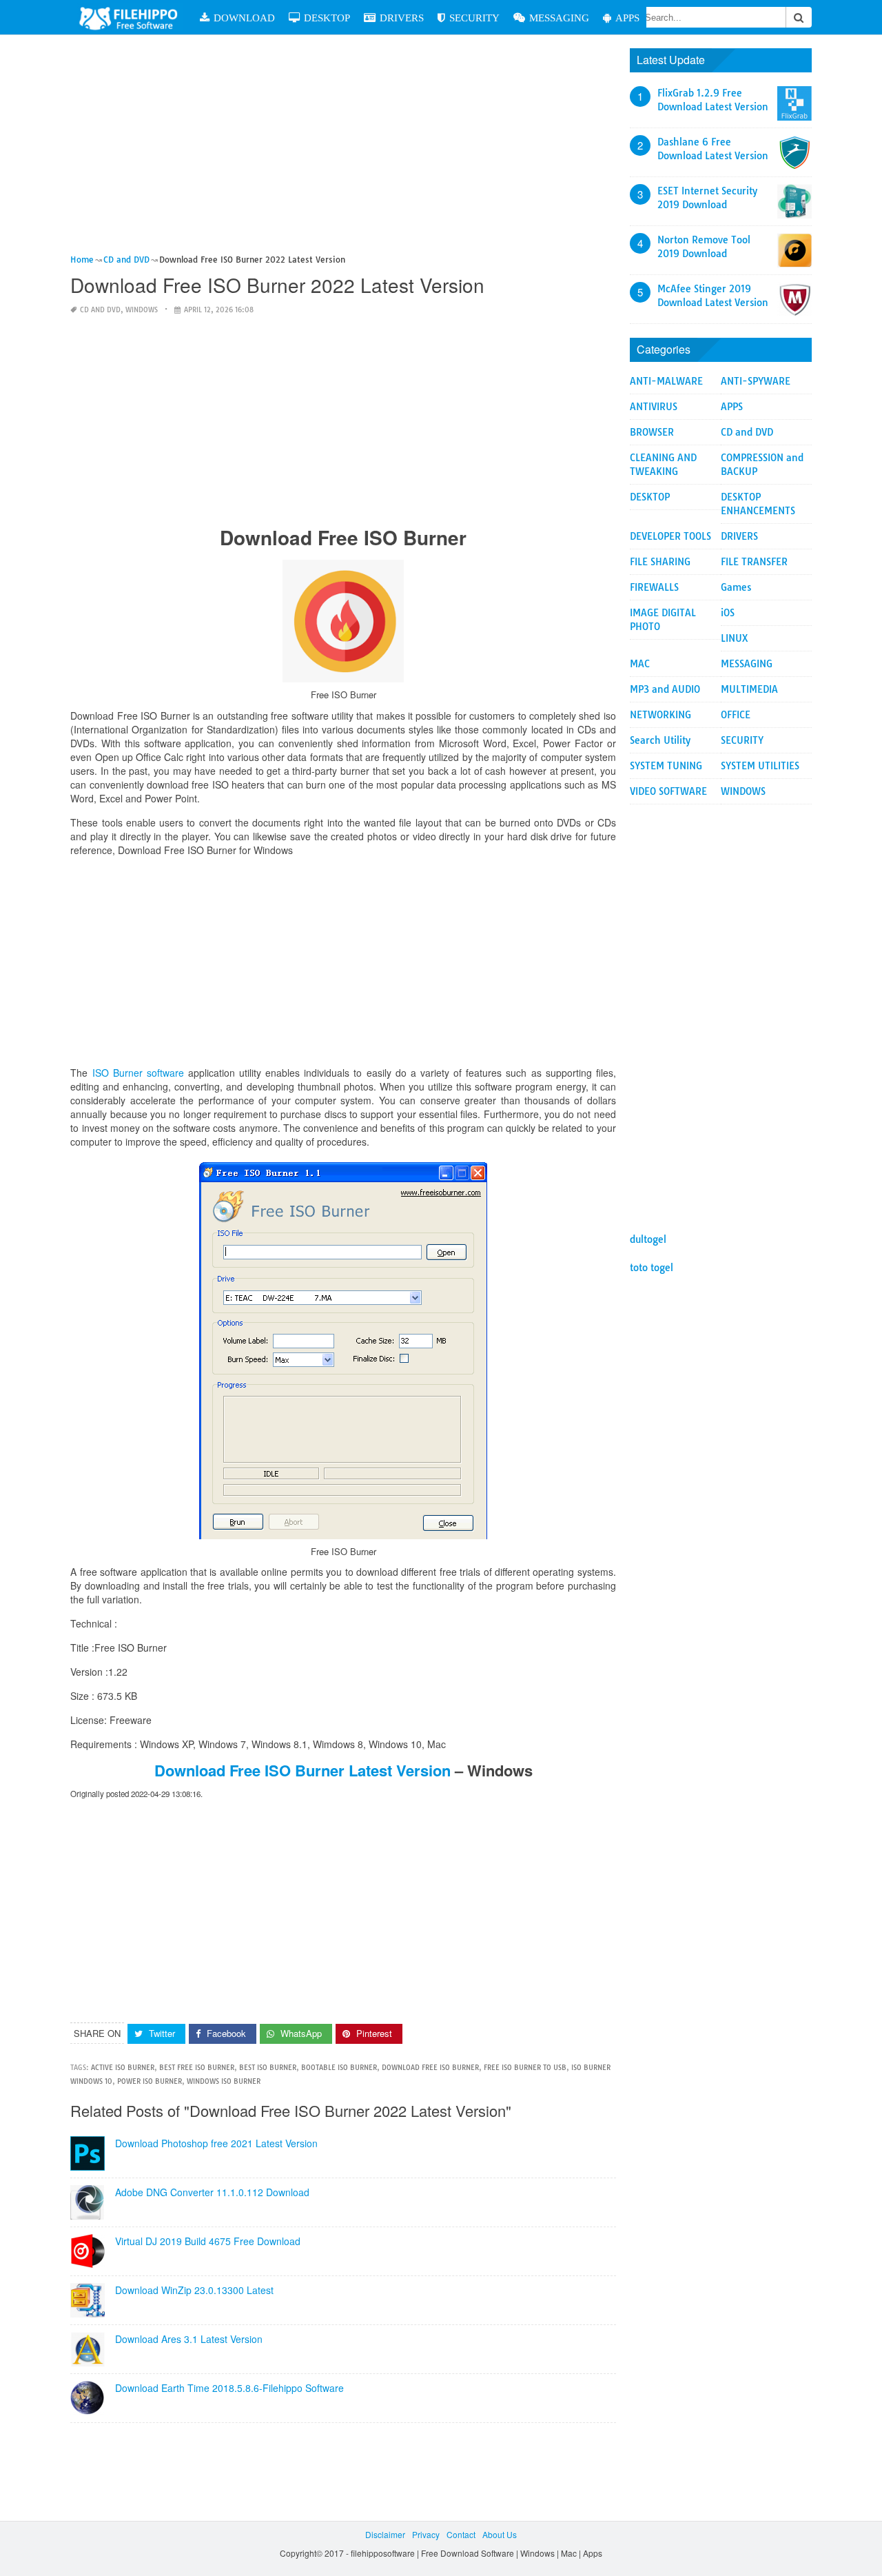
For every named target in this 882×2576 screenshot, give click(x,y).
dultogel (648, 1239)
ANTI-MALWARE (666, 381)
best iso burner (268, 2068)
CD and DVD (100, 310)
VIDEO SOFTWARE (668, 791)
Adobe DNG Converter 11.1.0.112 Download (212, 2192)
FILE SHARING (660, 562)
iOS (728, 613)
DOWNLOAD (244, 18)
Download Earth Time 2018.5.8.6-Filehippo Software (229, 2388)
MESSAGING (559, 18)
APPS (627, 18)
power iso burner (150, 2081)
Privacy (426, 2534)
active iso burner (123, 2068)
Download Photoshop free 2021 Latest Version (216, 2143)
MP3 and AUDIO (665, 689)
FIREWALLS (654, 587)
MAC (640, 664)
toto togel (652, 1268)
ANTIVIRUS (654, 407)
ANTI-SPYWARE (756, 381)
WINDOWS (142, 310)
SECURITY (474, 18)
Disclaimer (385, 2534)
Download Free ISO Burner (430, 2068)
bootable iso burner (339, 2068)
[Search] (799, 17)
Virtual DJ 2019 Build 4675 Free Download (208, 2241)
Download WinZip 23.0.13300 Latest (194, 2290)
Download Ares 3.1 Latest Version (189, 2339)
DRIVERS (402, 18)
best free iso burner (197, 2068)
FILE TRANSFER (754, 562)
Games (736, 587)
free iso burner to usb (525, 2068)
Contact (461, 2534)
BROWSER (652, 432)
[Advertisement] (343, 150)
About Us (500, 2534)
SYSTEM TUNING (666, 766)
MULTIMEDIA (749, 689)
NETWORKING (660, 715)
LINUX (735, 638)
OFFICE (736, 715)
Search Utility (660, 740)
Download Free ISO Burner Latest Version (302, 1770)
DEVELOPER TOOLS (670, 536)
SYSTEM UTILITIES (760, 766)
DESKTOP (327, 18)
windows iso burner (224, 2081)
